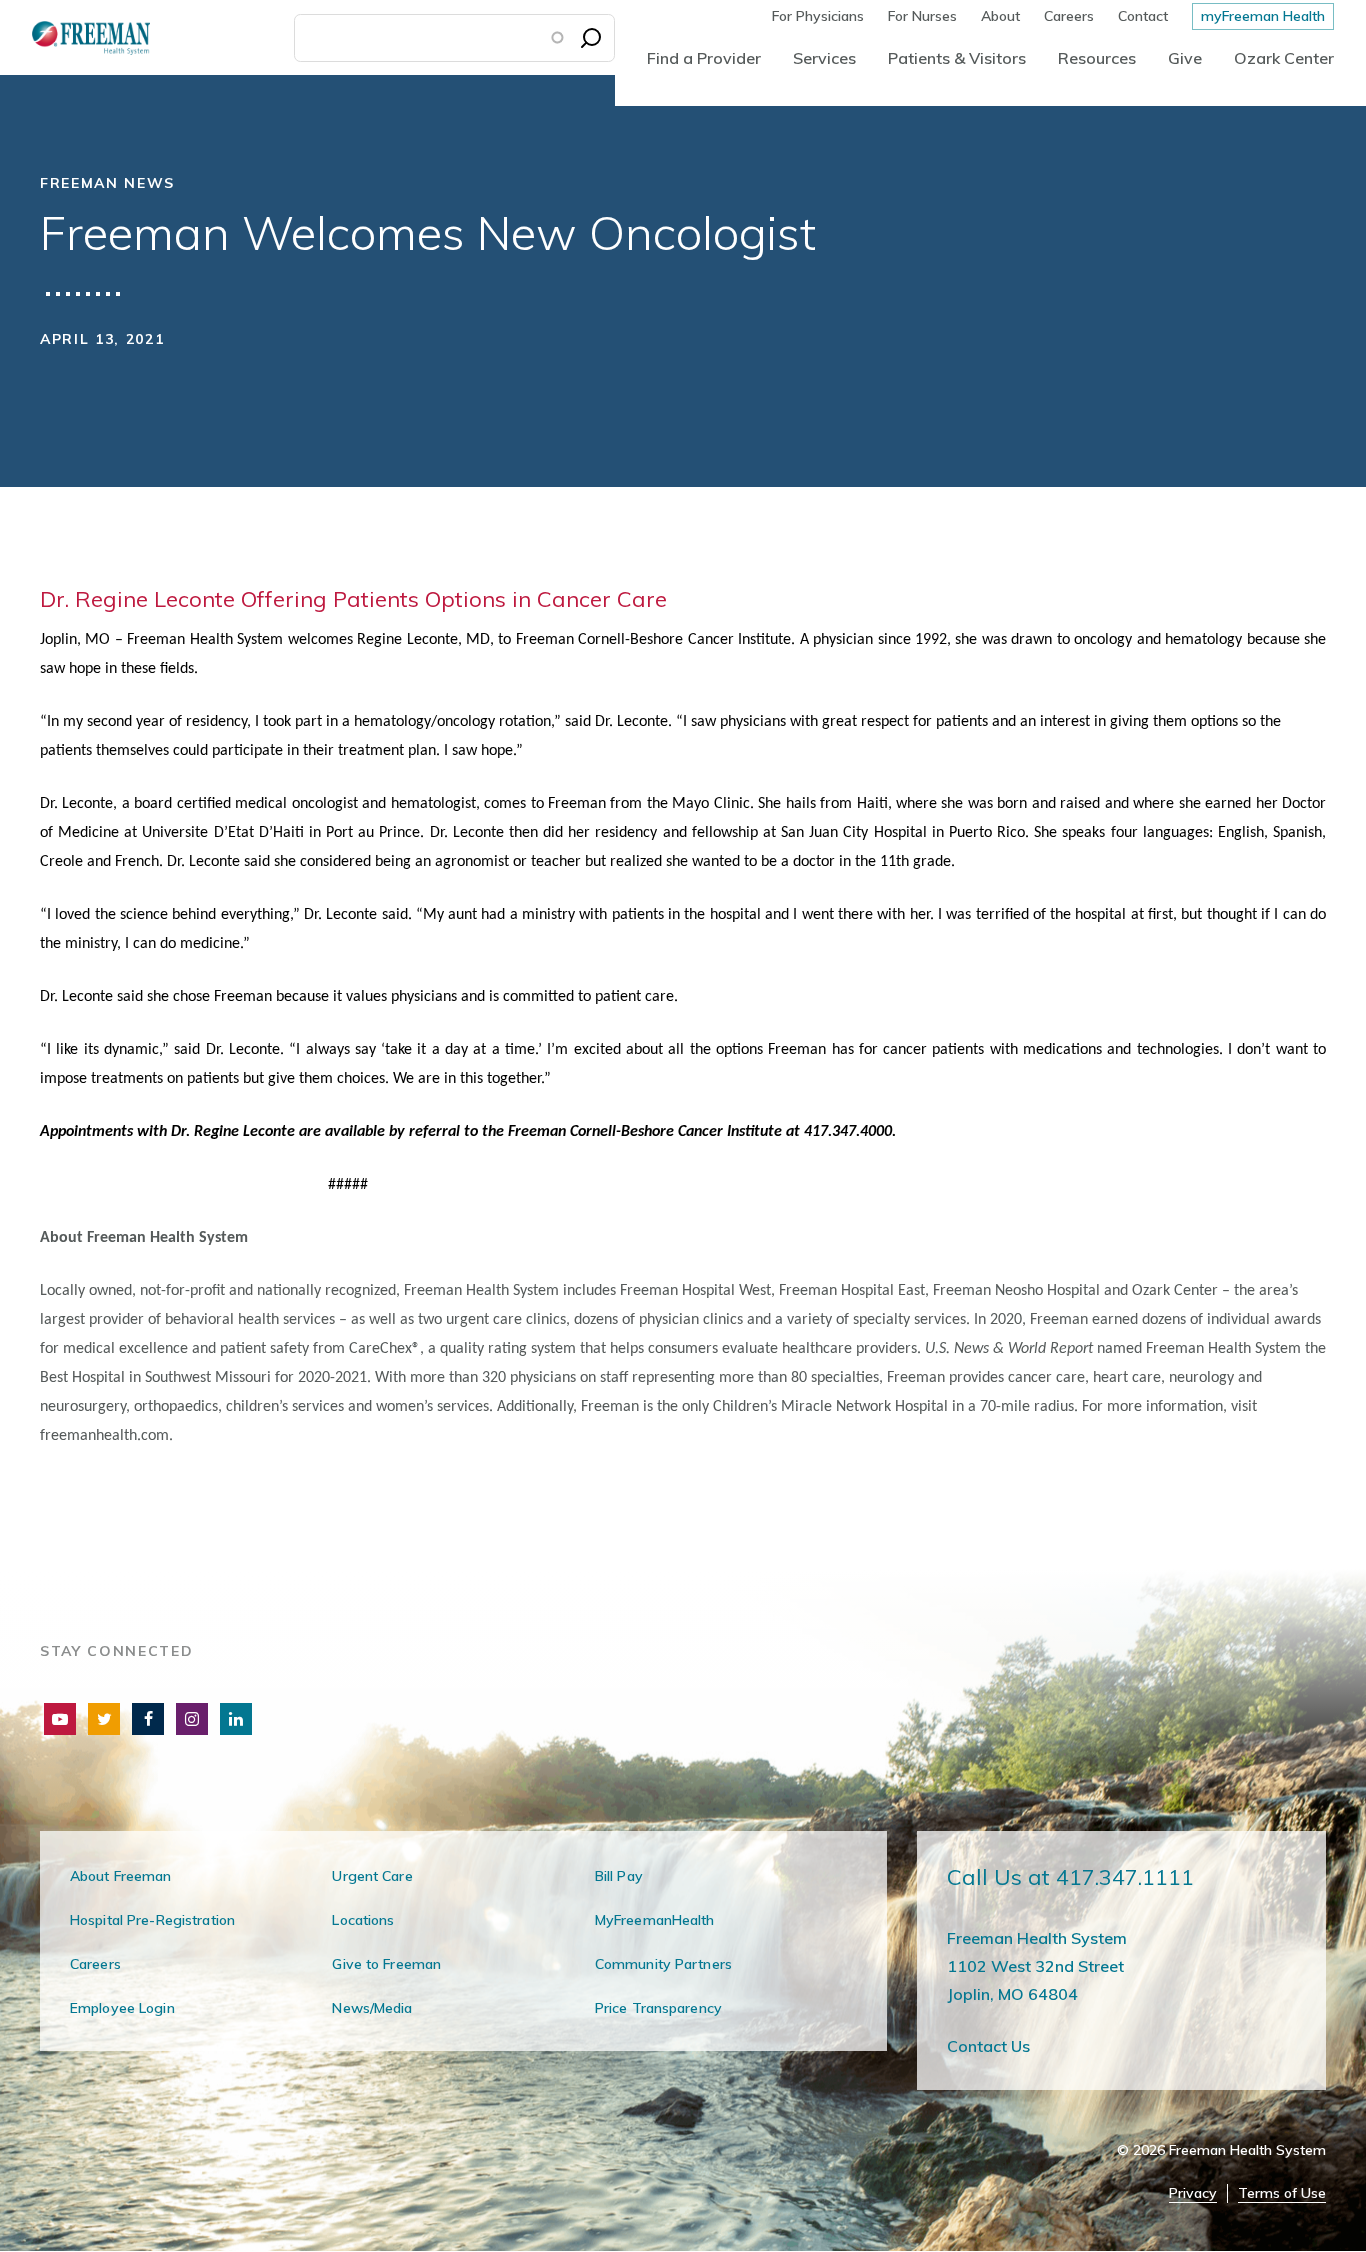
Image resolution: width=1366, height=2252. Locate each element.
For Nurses (922, 16)
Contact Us (988, 2046)
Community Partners (663, 1964)
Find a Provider (704, 58)
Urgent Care (372, 1876)
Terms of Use (1282, 2193)
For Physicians (818, 16)
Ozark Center (1284, 58)
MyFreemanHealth (655, 1920)
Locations (363, 1920)
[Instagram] (192, 1719)
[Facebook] (148, 1719)
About (1000, 16)
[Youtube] (60, 1719)
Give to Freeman (386, 1964)
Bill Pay (619, 1876)
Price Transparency (658, 2008)
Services (824, 58)
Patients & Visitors (957, 58)
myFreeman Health (1263, 16)
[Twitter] (104, 1719)
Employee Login (122, 2008)
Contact (1143, 16)
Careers (1069, 16)
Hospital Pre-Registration (152, 1920)
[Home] (75, 37)
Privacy (1193, 2193)
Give (1185, 58)
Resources (1097, 58)
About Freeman (121, 1876)
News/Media (372, 2008)
